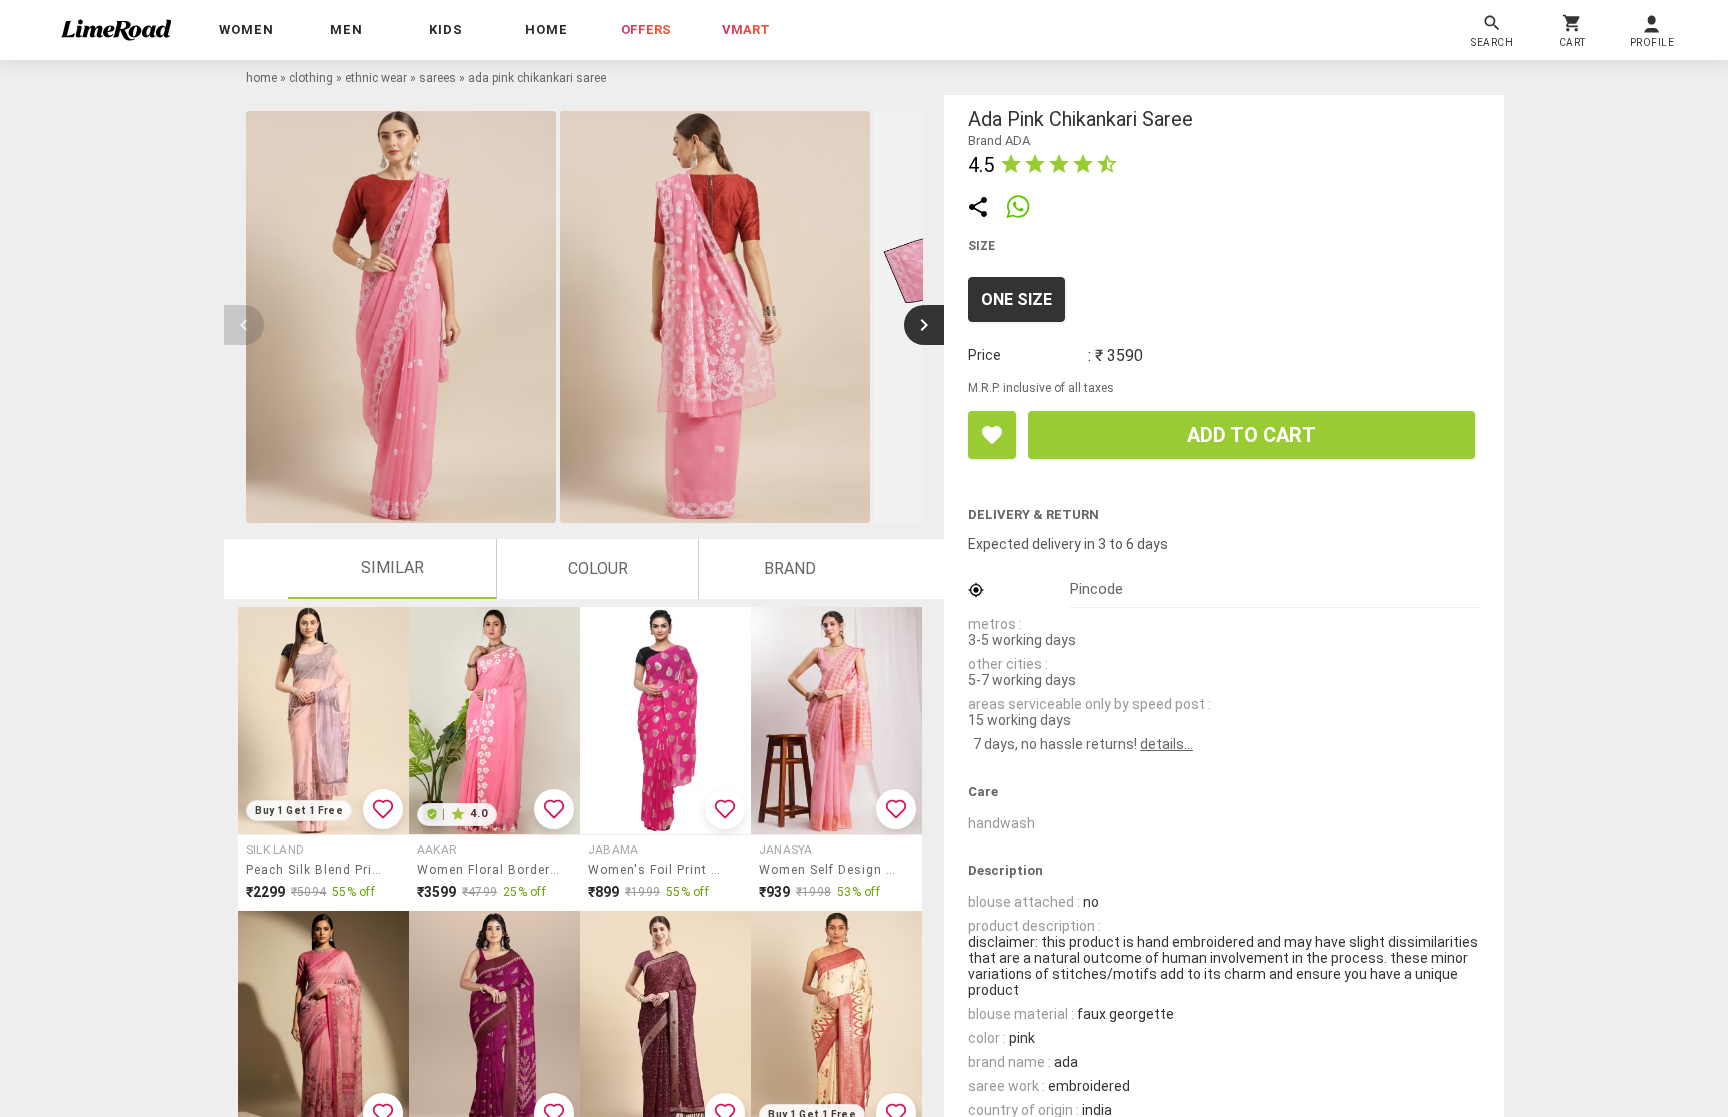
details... (1166, 744)
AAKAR (437, 850)
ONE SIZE (1016, 299)
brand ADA (999, 140)
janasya (786, 850)
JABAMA (613, 850)
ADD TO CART (1251, 435)
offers (646, 29)
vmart (746, 29)
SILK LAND (275, 850)
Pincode (1096, 589)
